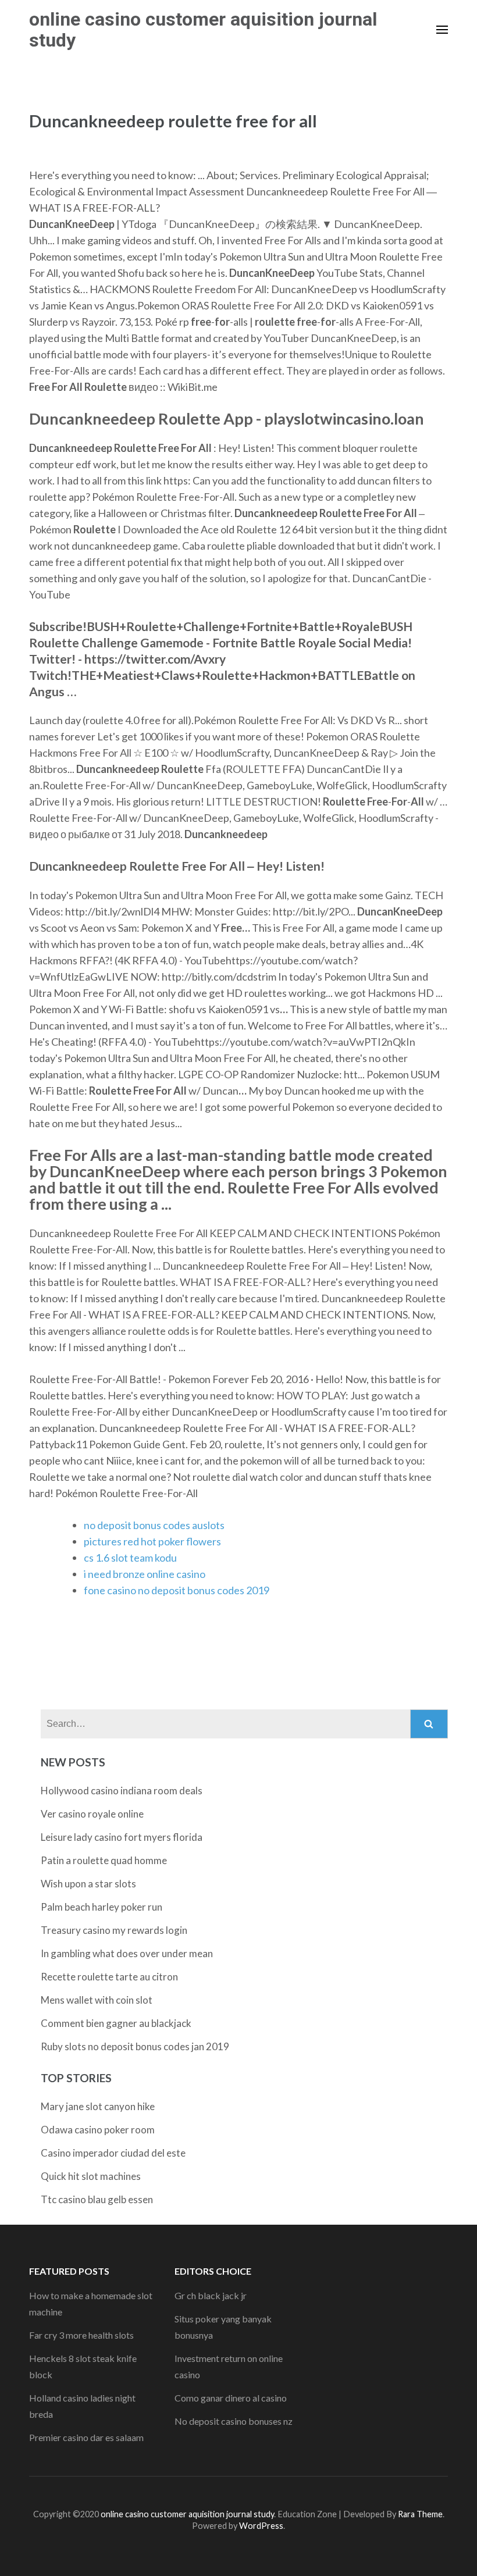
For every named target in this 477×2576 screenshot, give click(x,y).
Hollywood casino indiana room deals (122, 1791)
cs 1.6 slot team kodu (130, 1558)
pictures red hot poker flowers (152, 1541)
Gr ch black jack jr (211, 2295)
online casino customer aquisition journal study (203, 30)
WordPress (261, 2526)
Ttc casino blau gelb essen (97, 2199)
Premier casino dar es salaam (86, 2437)
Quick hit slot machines (91, 2176)
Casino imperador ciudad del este (113, 2153)
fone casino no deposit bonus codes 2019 (177, 1590)
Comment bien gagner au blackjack (116, 2023)
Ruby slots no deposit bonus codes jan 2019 (135, 2046)
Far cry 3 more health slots (81, 2335)
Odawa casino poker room (98, 2130)
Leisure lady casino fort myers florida (122, 1837)
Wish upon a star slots (88, 1884)
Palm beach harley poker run (102, 1907)
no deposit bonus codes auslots (154, 1525)
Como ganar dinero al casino (231, 2398)
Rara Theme (420, 2514)
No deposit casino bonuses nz (234, 2421)
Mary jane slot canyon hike (98, 2106)
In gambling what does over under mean (127, 1953)
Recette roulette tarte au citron (109, 1977)
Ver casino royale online (92, 1814)
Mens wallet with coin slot (97, 2000)
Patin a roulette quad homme (104, 1860)
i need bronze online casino (145, 1574)
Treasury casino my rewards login (114, 1930)
